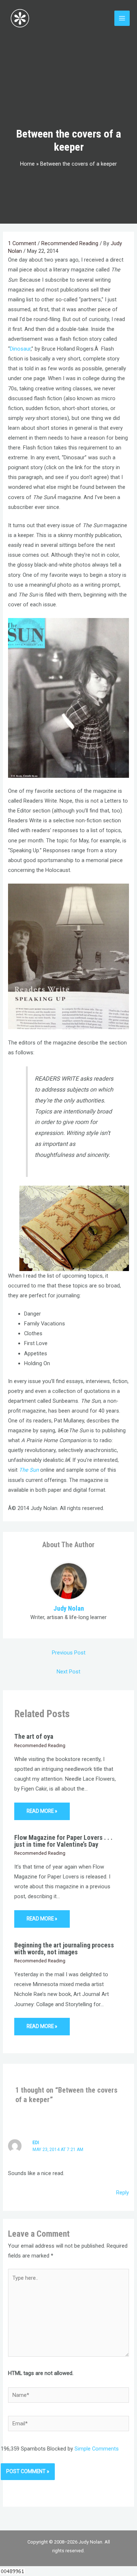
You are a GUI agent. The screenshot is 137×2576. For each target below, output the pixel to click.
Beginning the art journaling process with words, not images (64, 1948)
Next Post (68, 1672)
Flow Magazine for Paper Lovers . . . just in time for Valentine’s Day (63, 1841)
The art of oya (34, 1736)
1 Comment (22, 243)
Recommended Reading (70, 243)
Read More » (42, 1811)
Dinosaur (20, 349)
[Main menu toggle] (122, 18)
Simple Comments (97, 2449)
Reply (123, 2193)
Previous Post (69, 1653)
